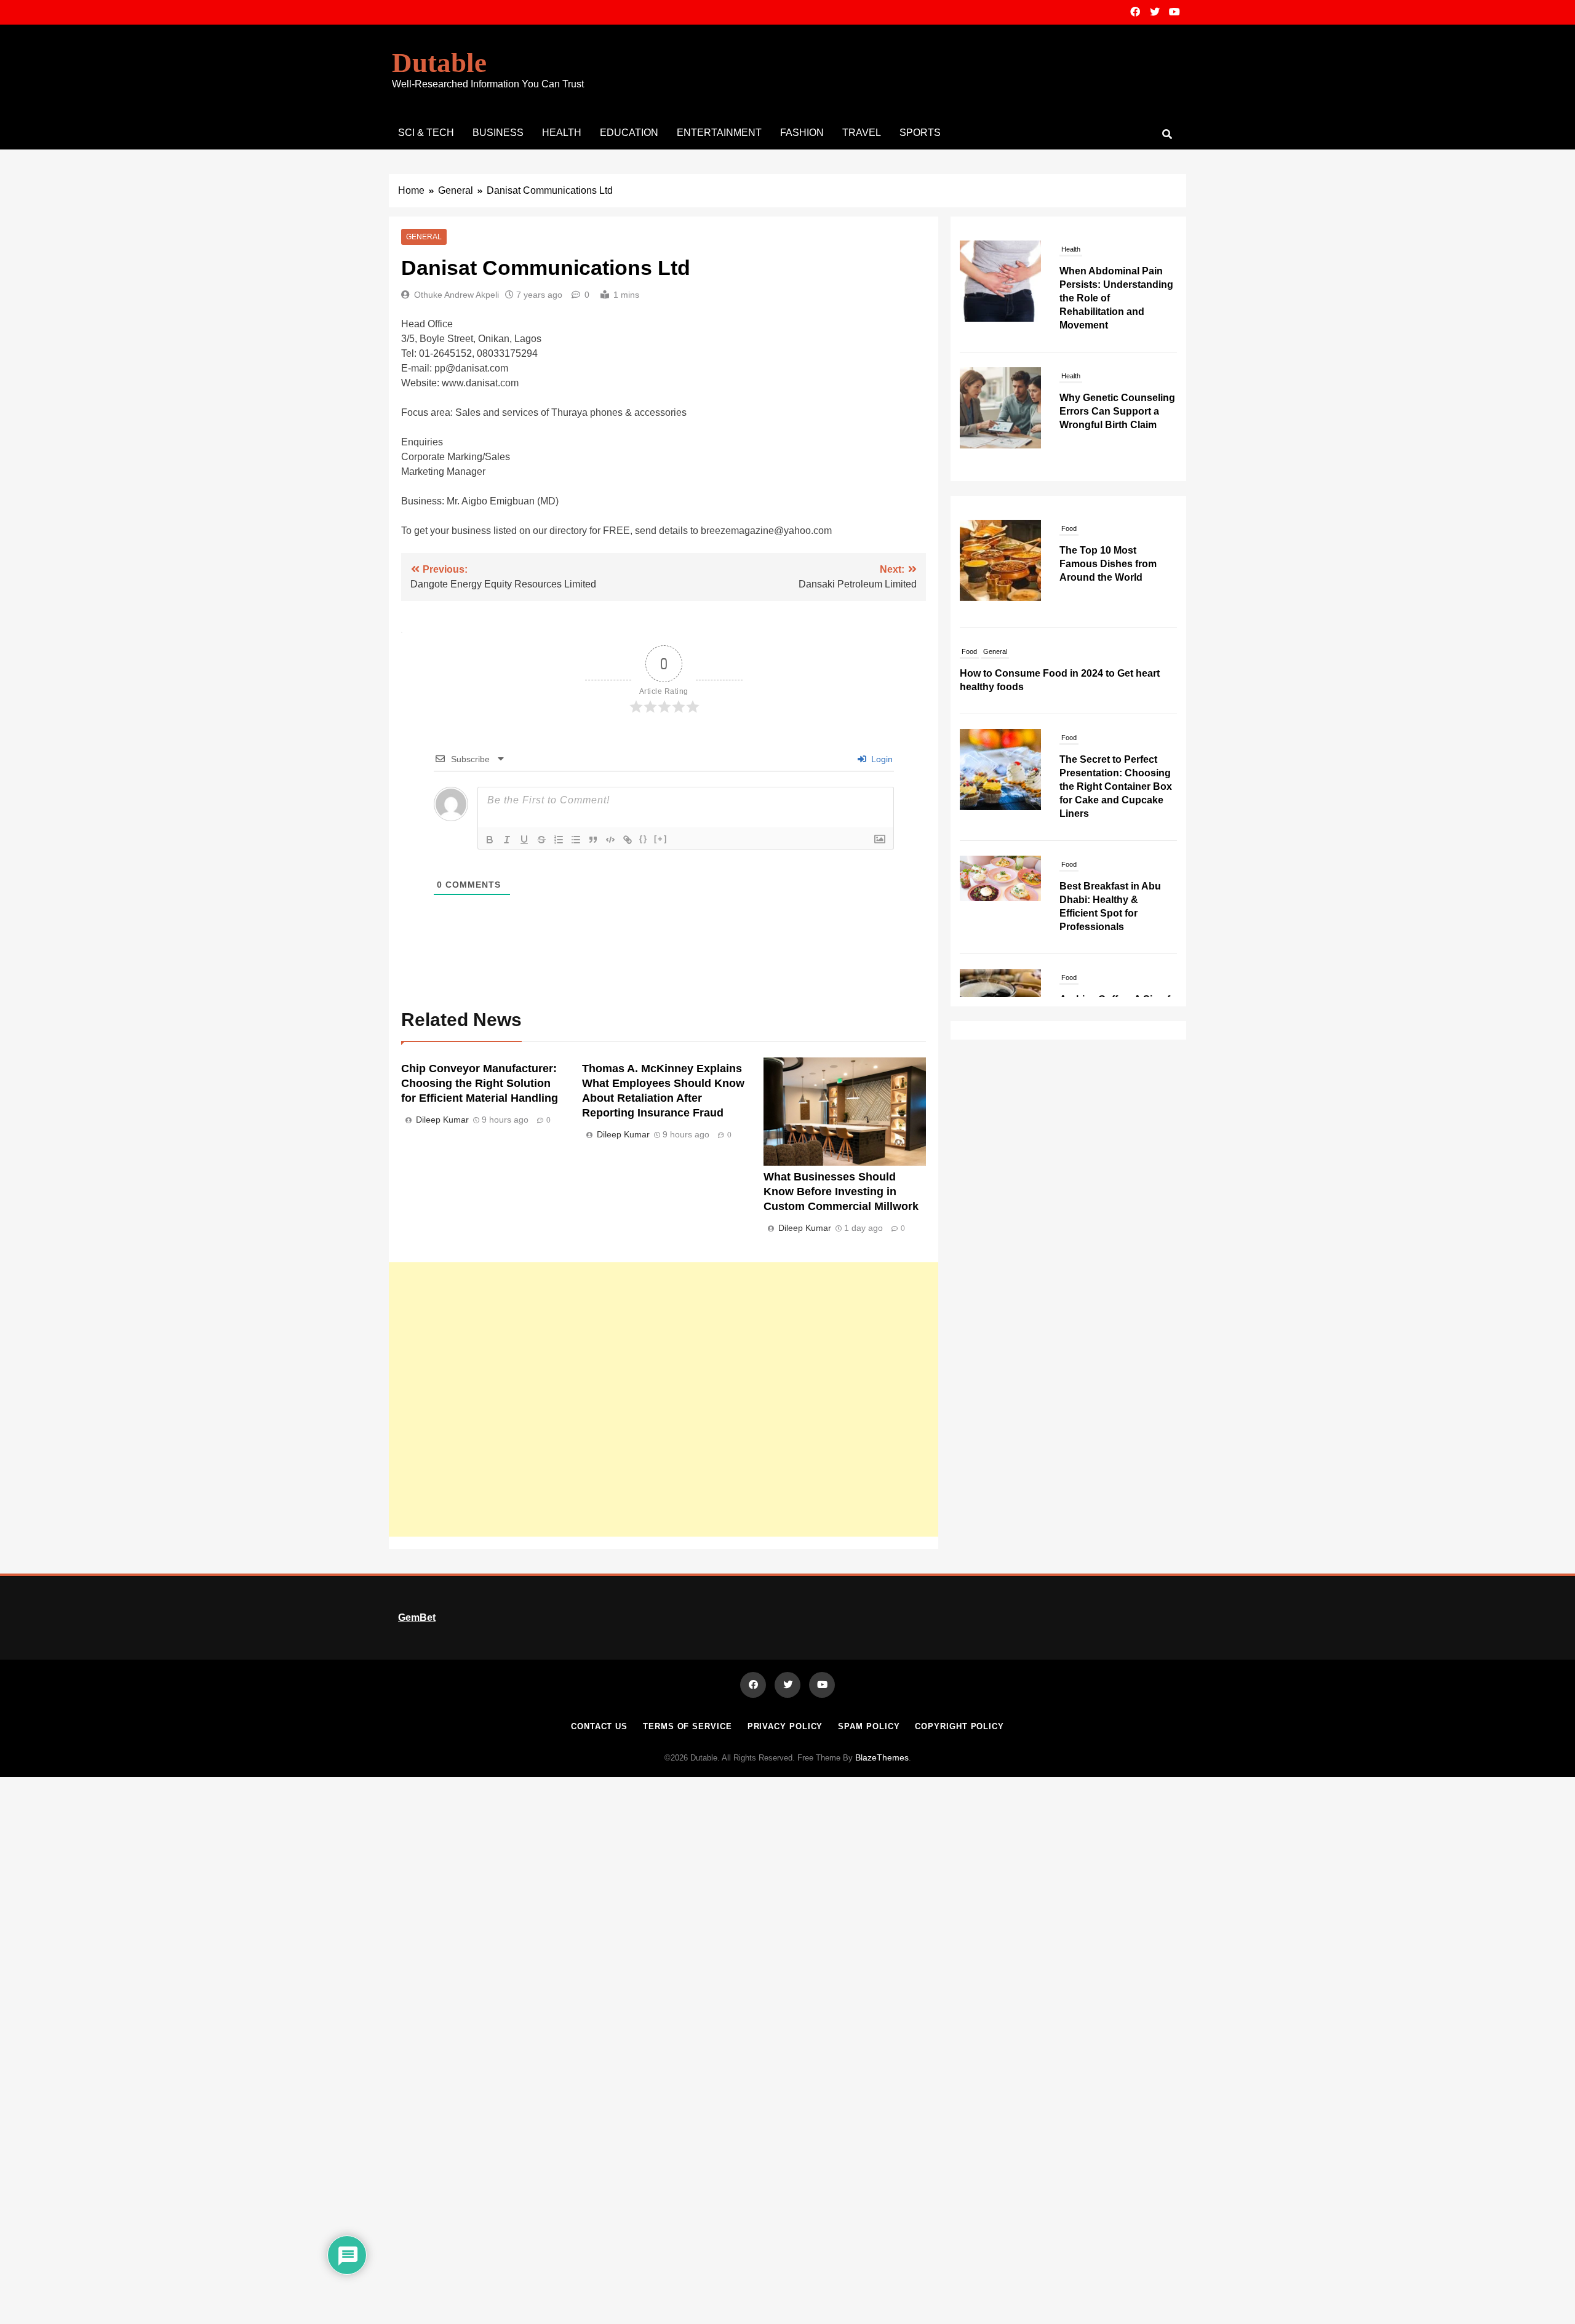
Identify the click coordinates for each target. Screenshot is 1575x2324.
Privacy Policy (785, 1726)
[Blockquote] (593, 840)
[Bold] (490, 840)
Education (629, 133)
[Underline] (524, 840)
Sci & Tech (426, 133)
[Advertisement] (664, 1399)
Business (498, 133)
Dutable (439, 63)
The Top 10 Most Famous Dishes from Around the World (1108, 564)
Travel (862, 133)
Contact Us (599, 1726)
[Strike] (541, 840)
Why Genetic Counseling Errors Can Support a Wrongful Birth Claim (1117, 411)
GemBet (417, 1618)
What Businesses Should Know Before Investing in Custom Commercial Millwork (841, 1192)
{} (644, 839)
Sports (920, 133)
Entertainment (719, 133)
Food (1069, 528)
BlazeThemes (882, 1757)
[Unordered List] (576, 840)
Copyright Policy (959, 1726)
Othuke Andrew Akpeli (457, 295)
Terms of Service (688, 1726)
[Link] (628, 840)
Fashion (802, 133)
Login (881, 759)
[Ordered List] (559, 840)
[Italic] (507, 840)
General (424, 237)
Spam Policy (869, 1726)
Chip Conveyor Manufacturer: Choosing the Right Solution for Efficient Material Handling (480, 1083)
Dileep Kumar (442, 1120)
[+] (661, 839)
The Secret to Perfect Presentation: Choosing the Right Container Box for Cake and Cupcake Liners (1116, 786)
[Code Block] (610, 840)
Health (562, 133)
